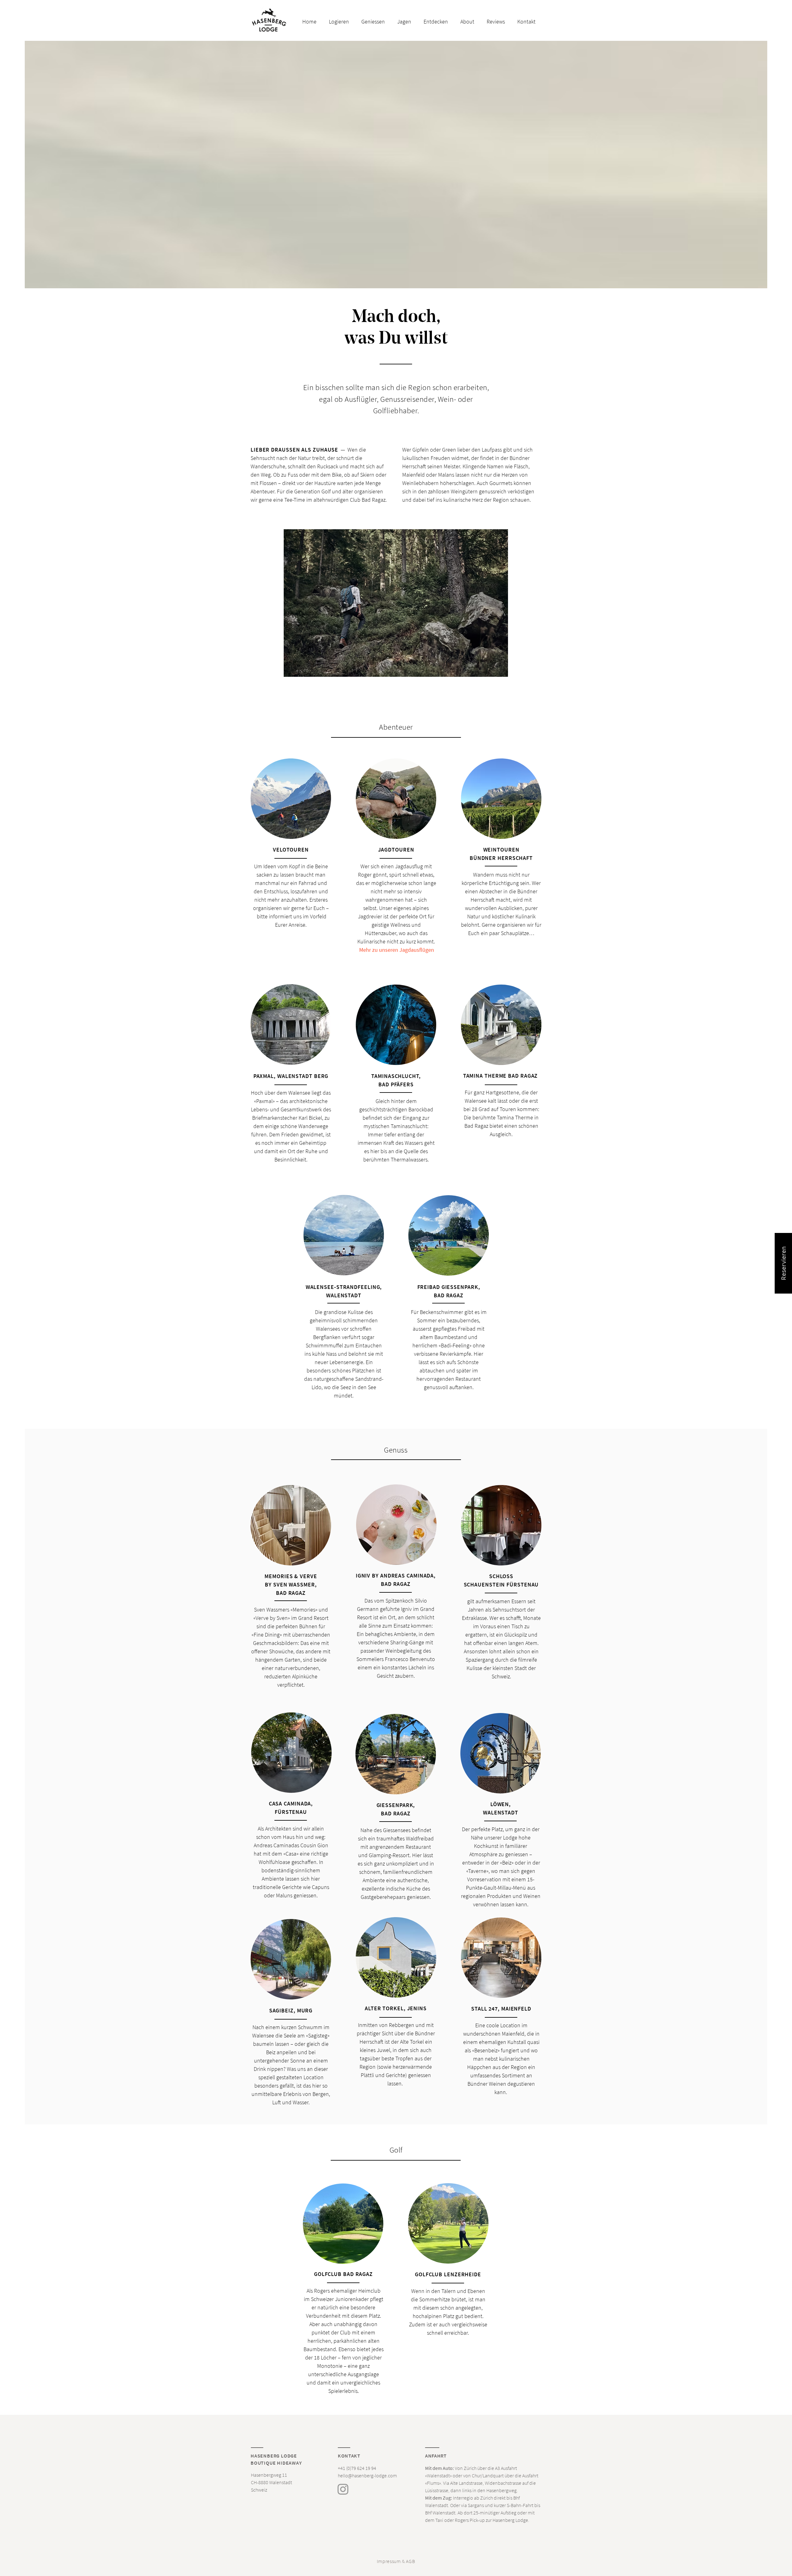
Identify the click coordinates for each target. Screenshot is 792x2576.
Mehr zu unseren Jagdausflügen (397, 950)
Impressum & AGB (396, 2561)
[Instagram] (343, 2489)
